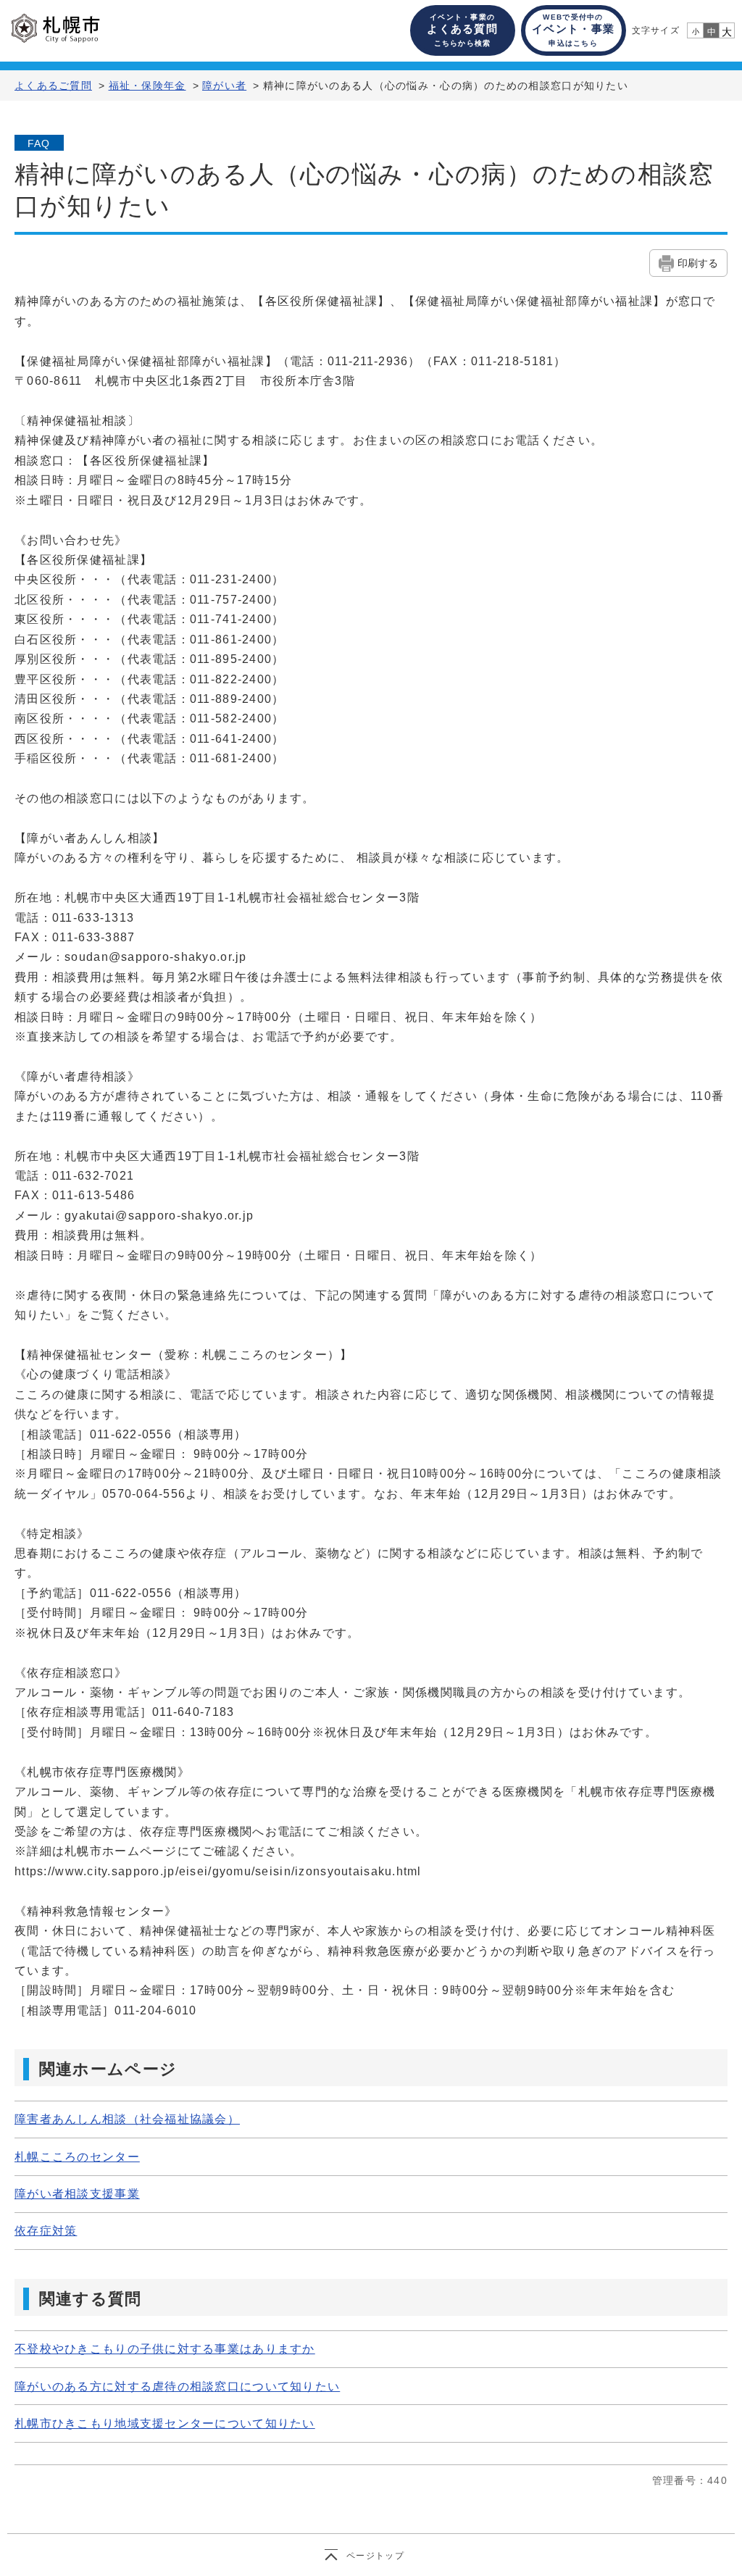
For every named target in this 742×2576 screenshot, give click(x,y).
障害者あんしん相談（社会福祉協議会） (127, 2119)
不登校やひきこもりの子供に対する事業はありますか (165, 2349)
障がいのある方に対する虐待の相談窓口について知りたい (177, 2387)
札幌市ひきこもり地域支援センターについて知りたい (165, 2423)
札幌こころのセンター (77, 2157)
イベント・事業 (573, 30)
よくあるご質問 (53, 86)
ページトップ (375, 2556)
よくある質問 (462, 30)
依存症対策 (46, 2231)
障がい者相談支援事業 (77, 2194)
